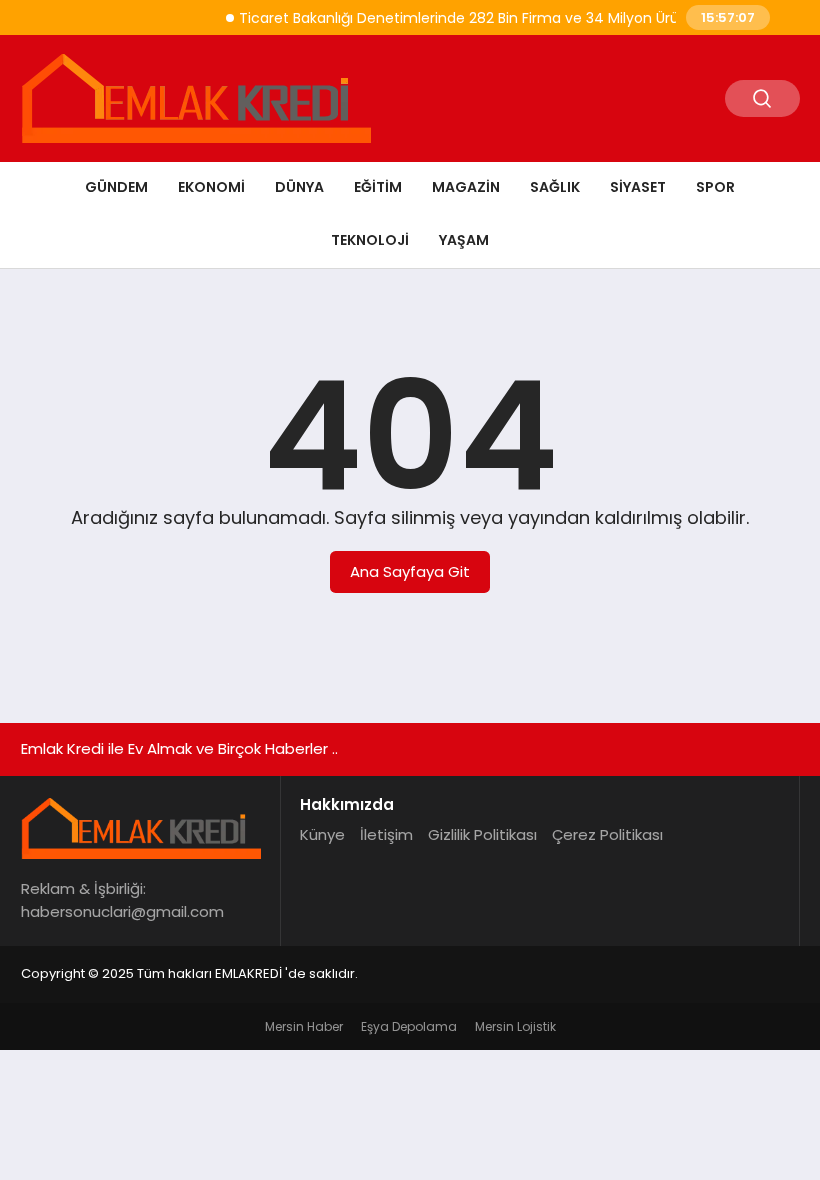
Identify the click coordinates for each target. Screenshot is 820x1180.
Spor (715, 187)
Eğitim (378, 187)
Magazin (466, 187)
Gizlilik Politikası (482, 834)
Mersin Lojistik (515, 1026)
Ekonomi (211, 187)
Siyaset (638, 187)
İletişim (386, 834)
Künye (322, 834)
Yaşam (464, 240)
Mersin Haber (304, 1026)
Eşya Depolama (409, 1026)
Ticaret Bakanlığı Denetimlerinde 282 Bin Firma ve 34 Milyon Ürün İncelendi (489, 18)
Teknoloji (370, 240)
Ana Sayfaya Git (410, 571)
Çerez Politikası (607, 834)
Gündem (116, 187)
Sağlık (555, 187)
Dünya (299, 187)
